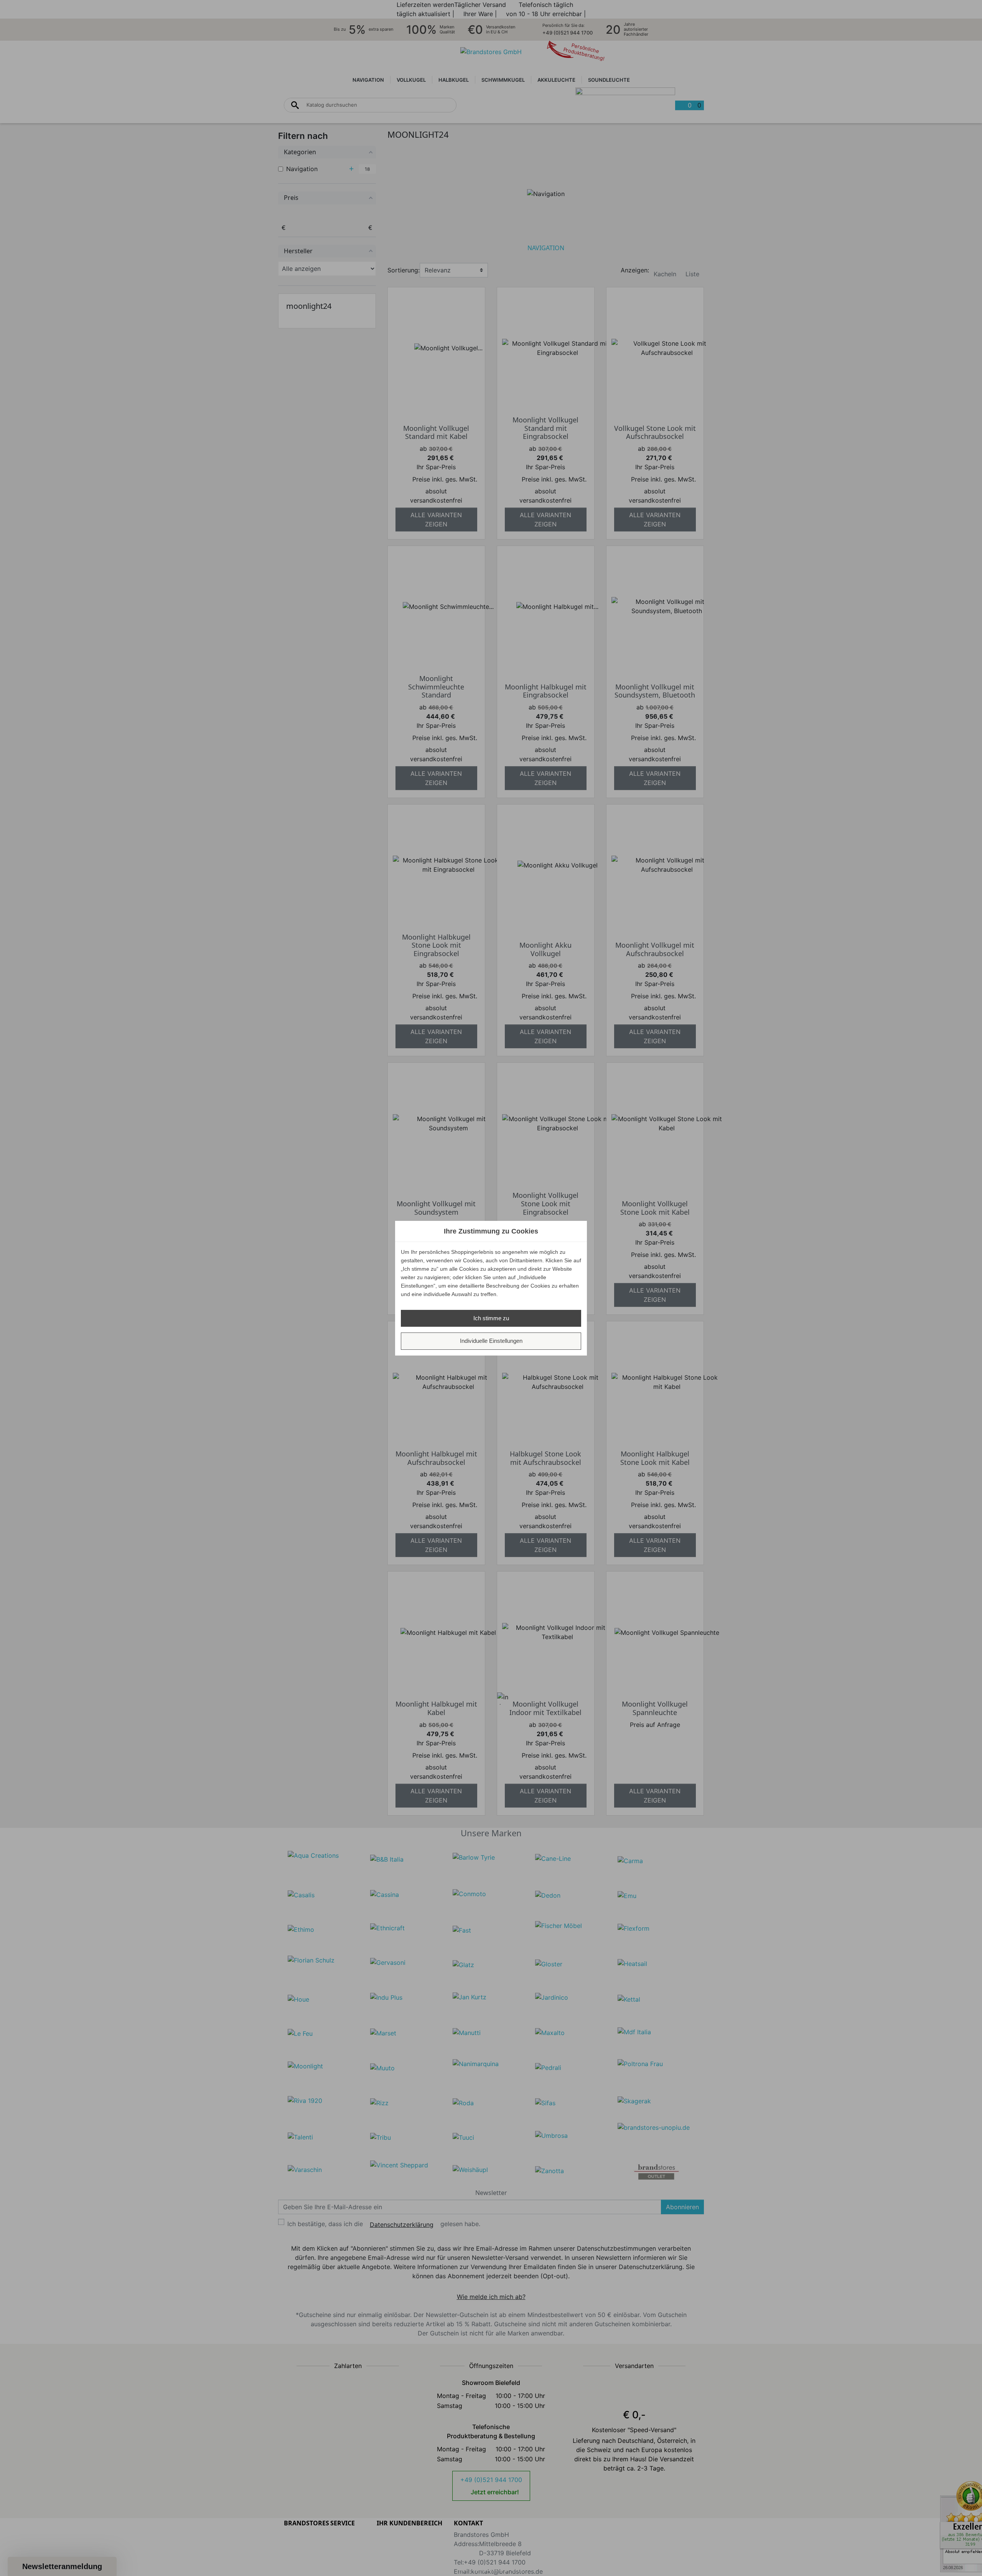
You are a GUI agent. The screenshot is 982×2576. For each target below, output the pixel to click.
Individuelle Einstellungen (491, 1341)
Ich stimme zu (491, 1318)
